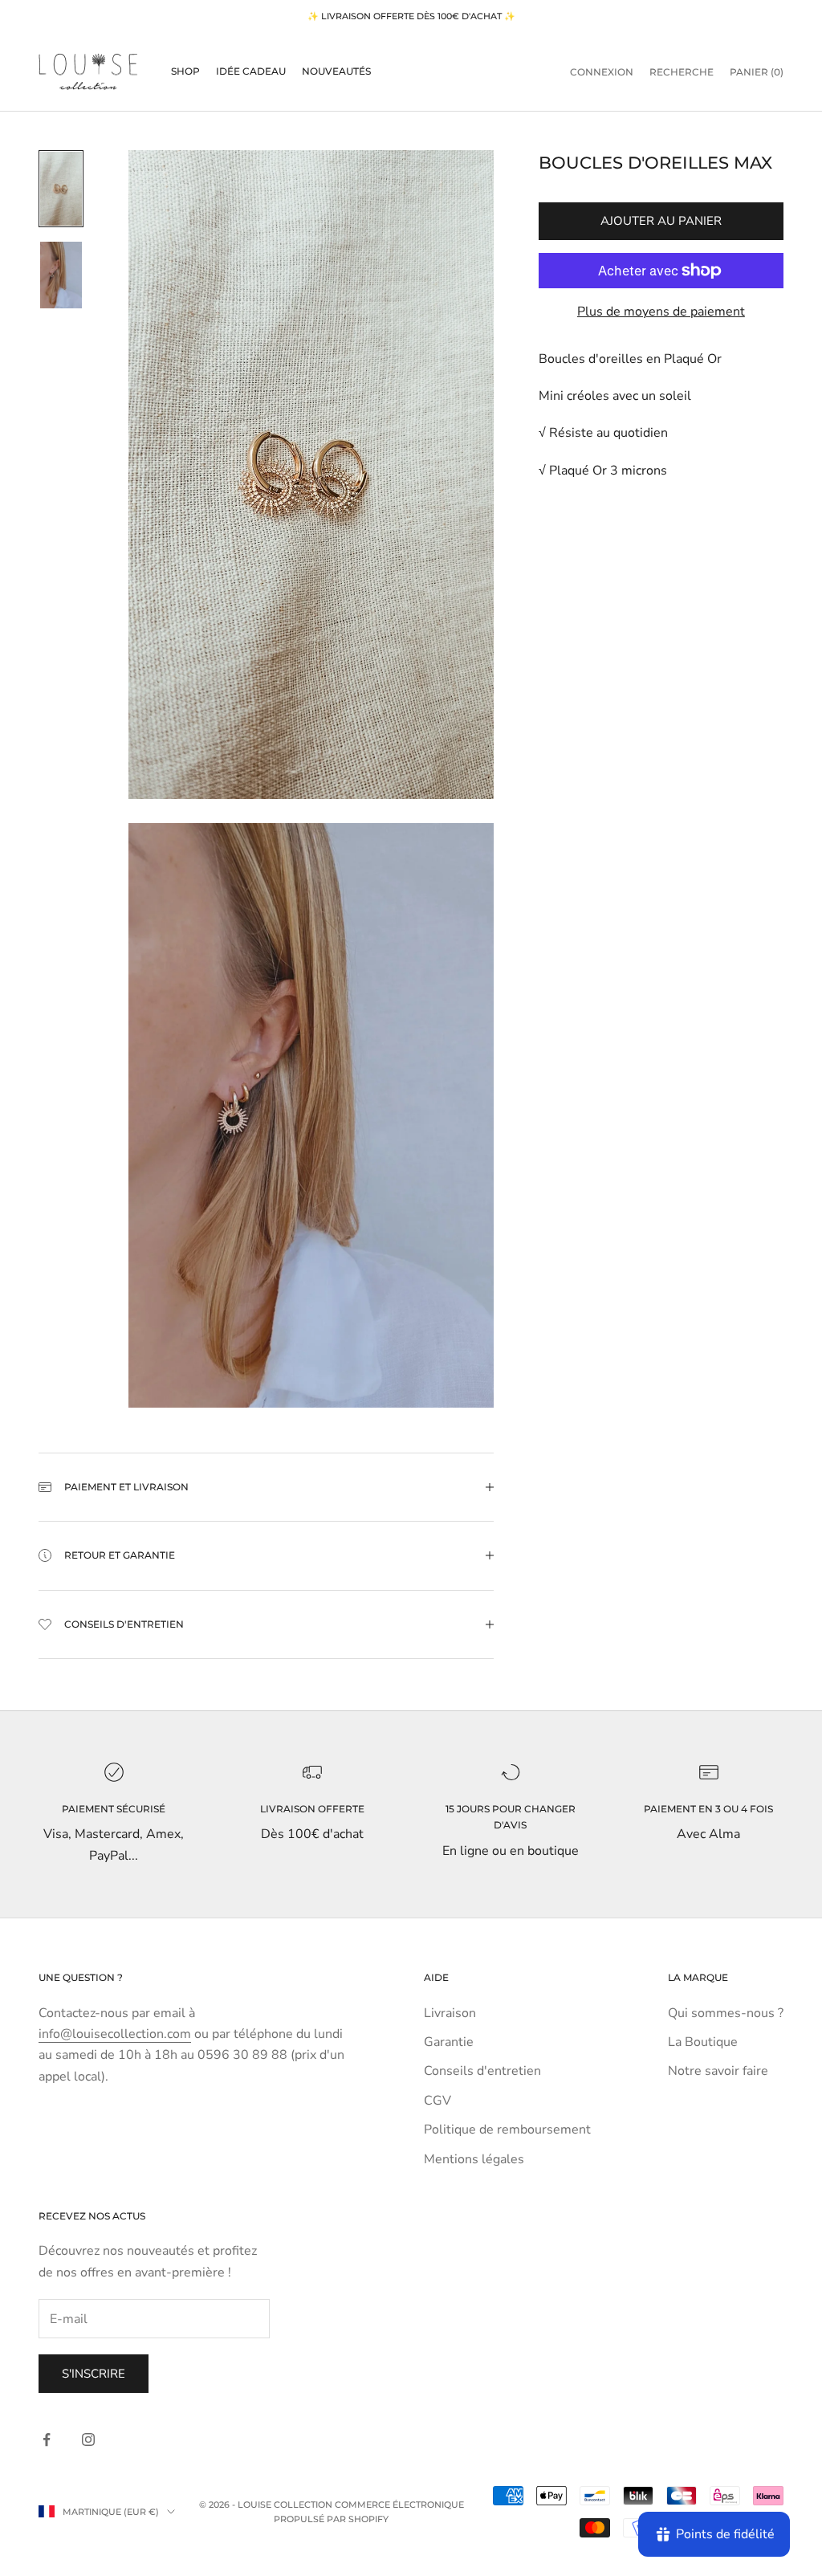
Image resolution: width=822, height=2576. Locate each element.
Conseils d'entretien (482, 2071)
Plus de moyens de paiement (661, 312)
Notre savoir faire (718, 2071)
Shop (185, 71)
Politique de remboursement (507, 2130)
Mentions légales (474, 2159)
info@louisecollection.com (115, 2034)
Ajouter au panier (661, 221)
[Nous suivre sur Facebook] (47, 2439)
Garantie (449, 2042)
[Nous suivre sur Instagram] (88, 2439)
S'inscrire (94, 2374)
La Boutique (703, 2042)
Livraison (450, 2013)
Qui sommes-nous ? (726, 2013)
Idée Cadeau (251, 71)
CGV (437, 2101)
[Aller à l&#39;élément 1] (61, 189)
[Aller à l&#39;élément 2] (61, 275)
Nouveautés (336, 71)
